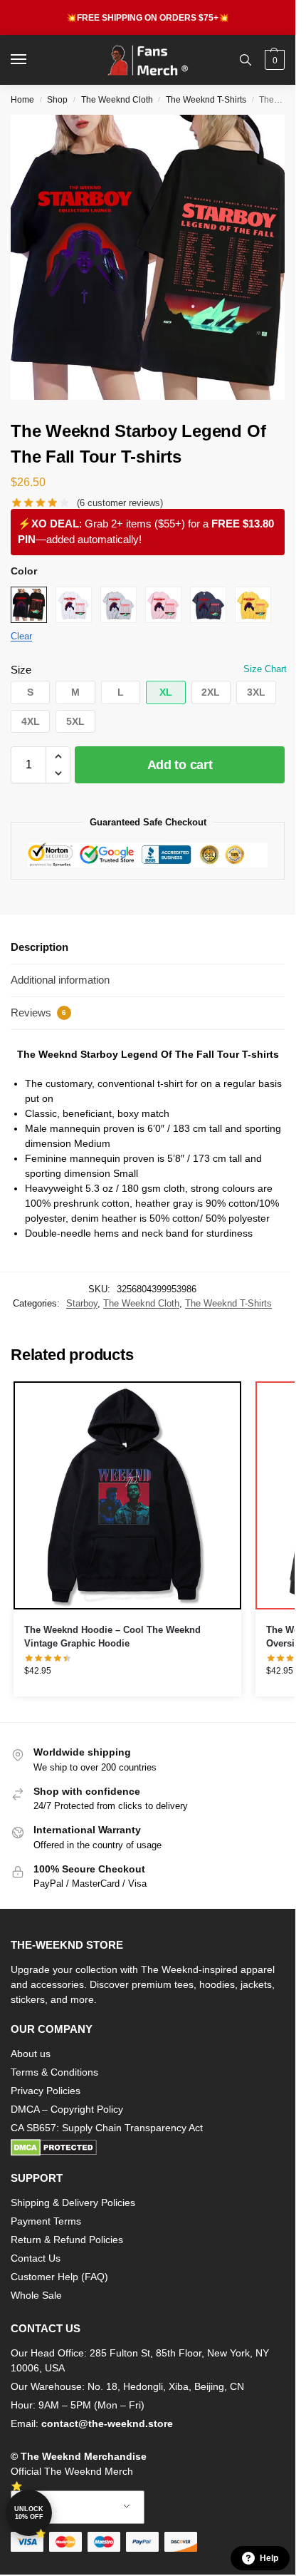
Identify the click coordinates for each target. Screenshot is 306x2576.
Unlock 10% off (29, 2513)
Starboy (82, 1303)
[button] (273, 60)
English (67, 2507)
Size (21, 670)
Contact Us (36, 2258)
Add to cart (180, 765)
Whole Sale (36, 2295)
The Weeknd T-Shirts (206, 100)
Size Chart (265, 669)
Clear (21, 636)
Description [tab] (39, 947)
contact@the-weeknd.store (107, 2423)
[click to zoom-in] (153, 257)
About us (31, 2054)
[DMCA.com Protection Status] (148, 2148)
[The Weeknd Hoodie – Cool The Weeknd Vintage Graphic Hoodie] (127, 1495)
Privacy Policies (46, 2091)
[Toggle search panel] (246, 60)
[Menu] (32, 60)
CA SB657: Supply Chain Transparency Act (107, 2128)
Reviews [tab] (38, 1013)
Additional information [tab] (60, 980)
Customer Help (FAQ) (59, 2277)
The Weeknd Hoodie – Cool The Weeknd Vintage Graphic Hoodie (112, 1637)
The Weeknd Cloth (117, 100)
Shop (57, 100)
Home (22, 100)
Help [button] (269, 2558)
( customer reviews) (120, 503)
